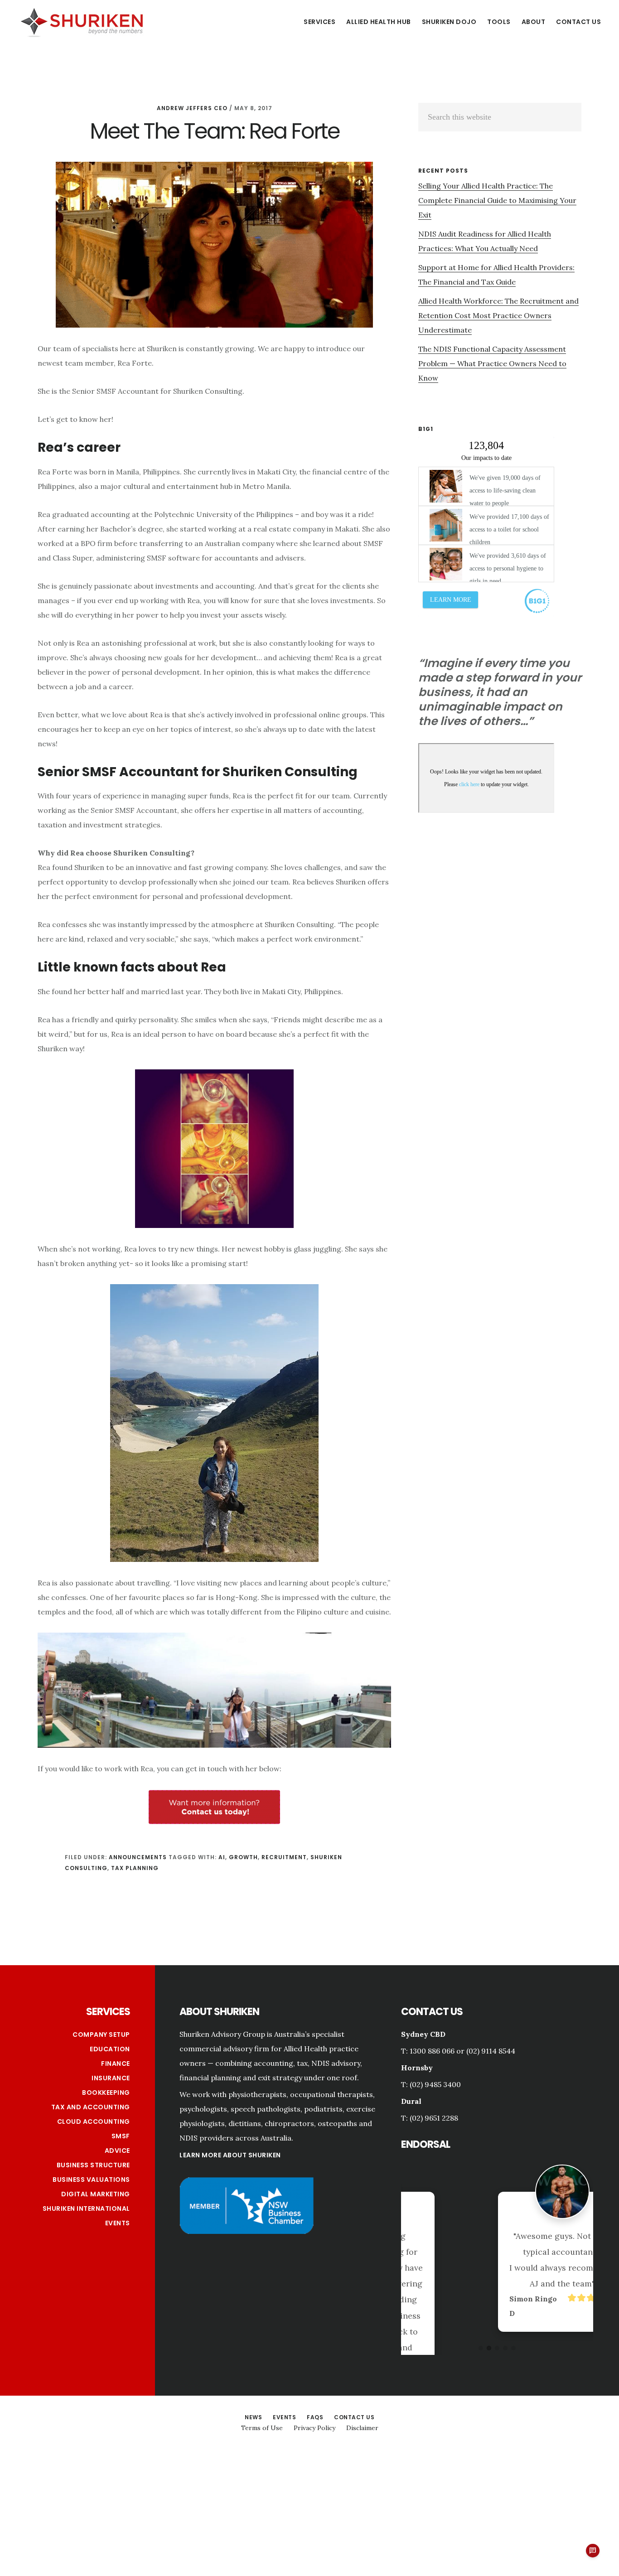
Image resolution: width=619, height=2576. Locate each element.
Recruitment (284, 1857)
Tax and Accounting (91, 2107)
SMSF (121, 2136)
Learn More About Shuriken (230, 2155)
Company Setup (101, 2035)
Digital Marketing (96, 2194)
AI (222, 1857)
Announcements (138, 1857)
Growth (243, 1857)
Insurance (111, 2078)
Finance (116, 2064)
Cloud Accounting (94, 2122)
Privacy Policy (314, 2428)
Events (118, 2223)
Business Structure (93, 2165)
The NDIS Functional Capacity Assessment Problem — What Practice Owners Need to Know (492, 363)
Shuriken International (86, 2209)
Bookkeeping (106, 2093)
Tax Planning (135, 1868)
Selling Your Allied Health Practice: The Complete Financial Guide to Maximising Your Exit (497, 200)
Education (110, 2049)
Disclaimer (362, 2428)
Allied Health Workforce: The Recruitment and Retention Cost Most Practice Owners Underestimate (498, 315)
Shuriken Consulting (82, 21)
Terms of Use (262, 2428)
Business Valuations (91, 2180)
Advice (117, 2151)
